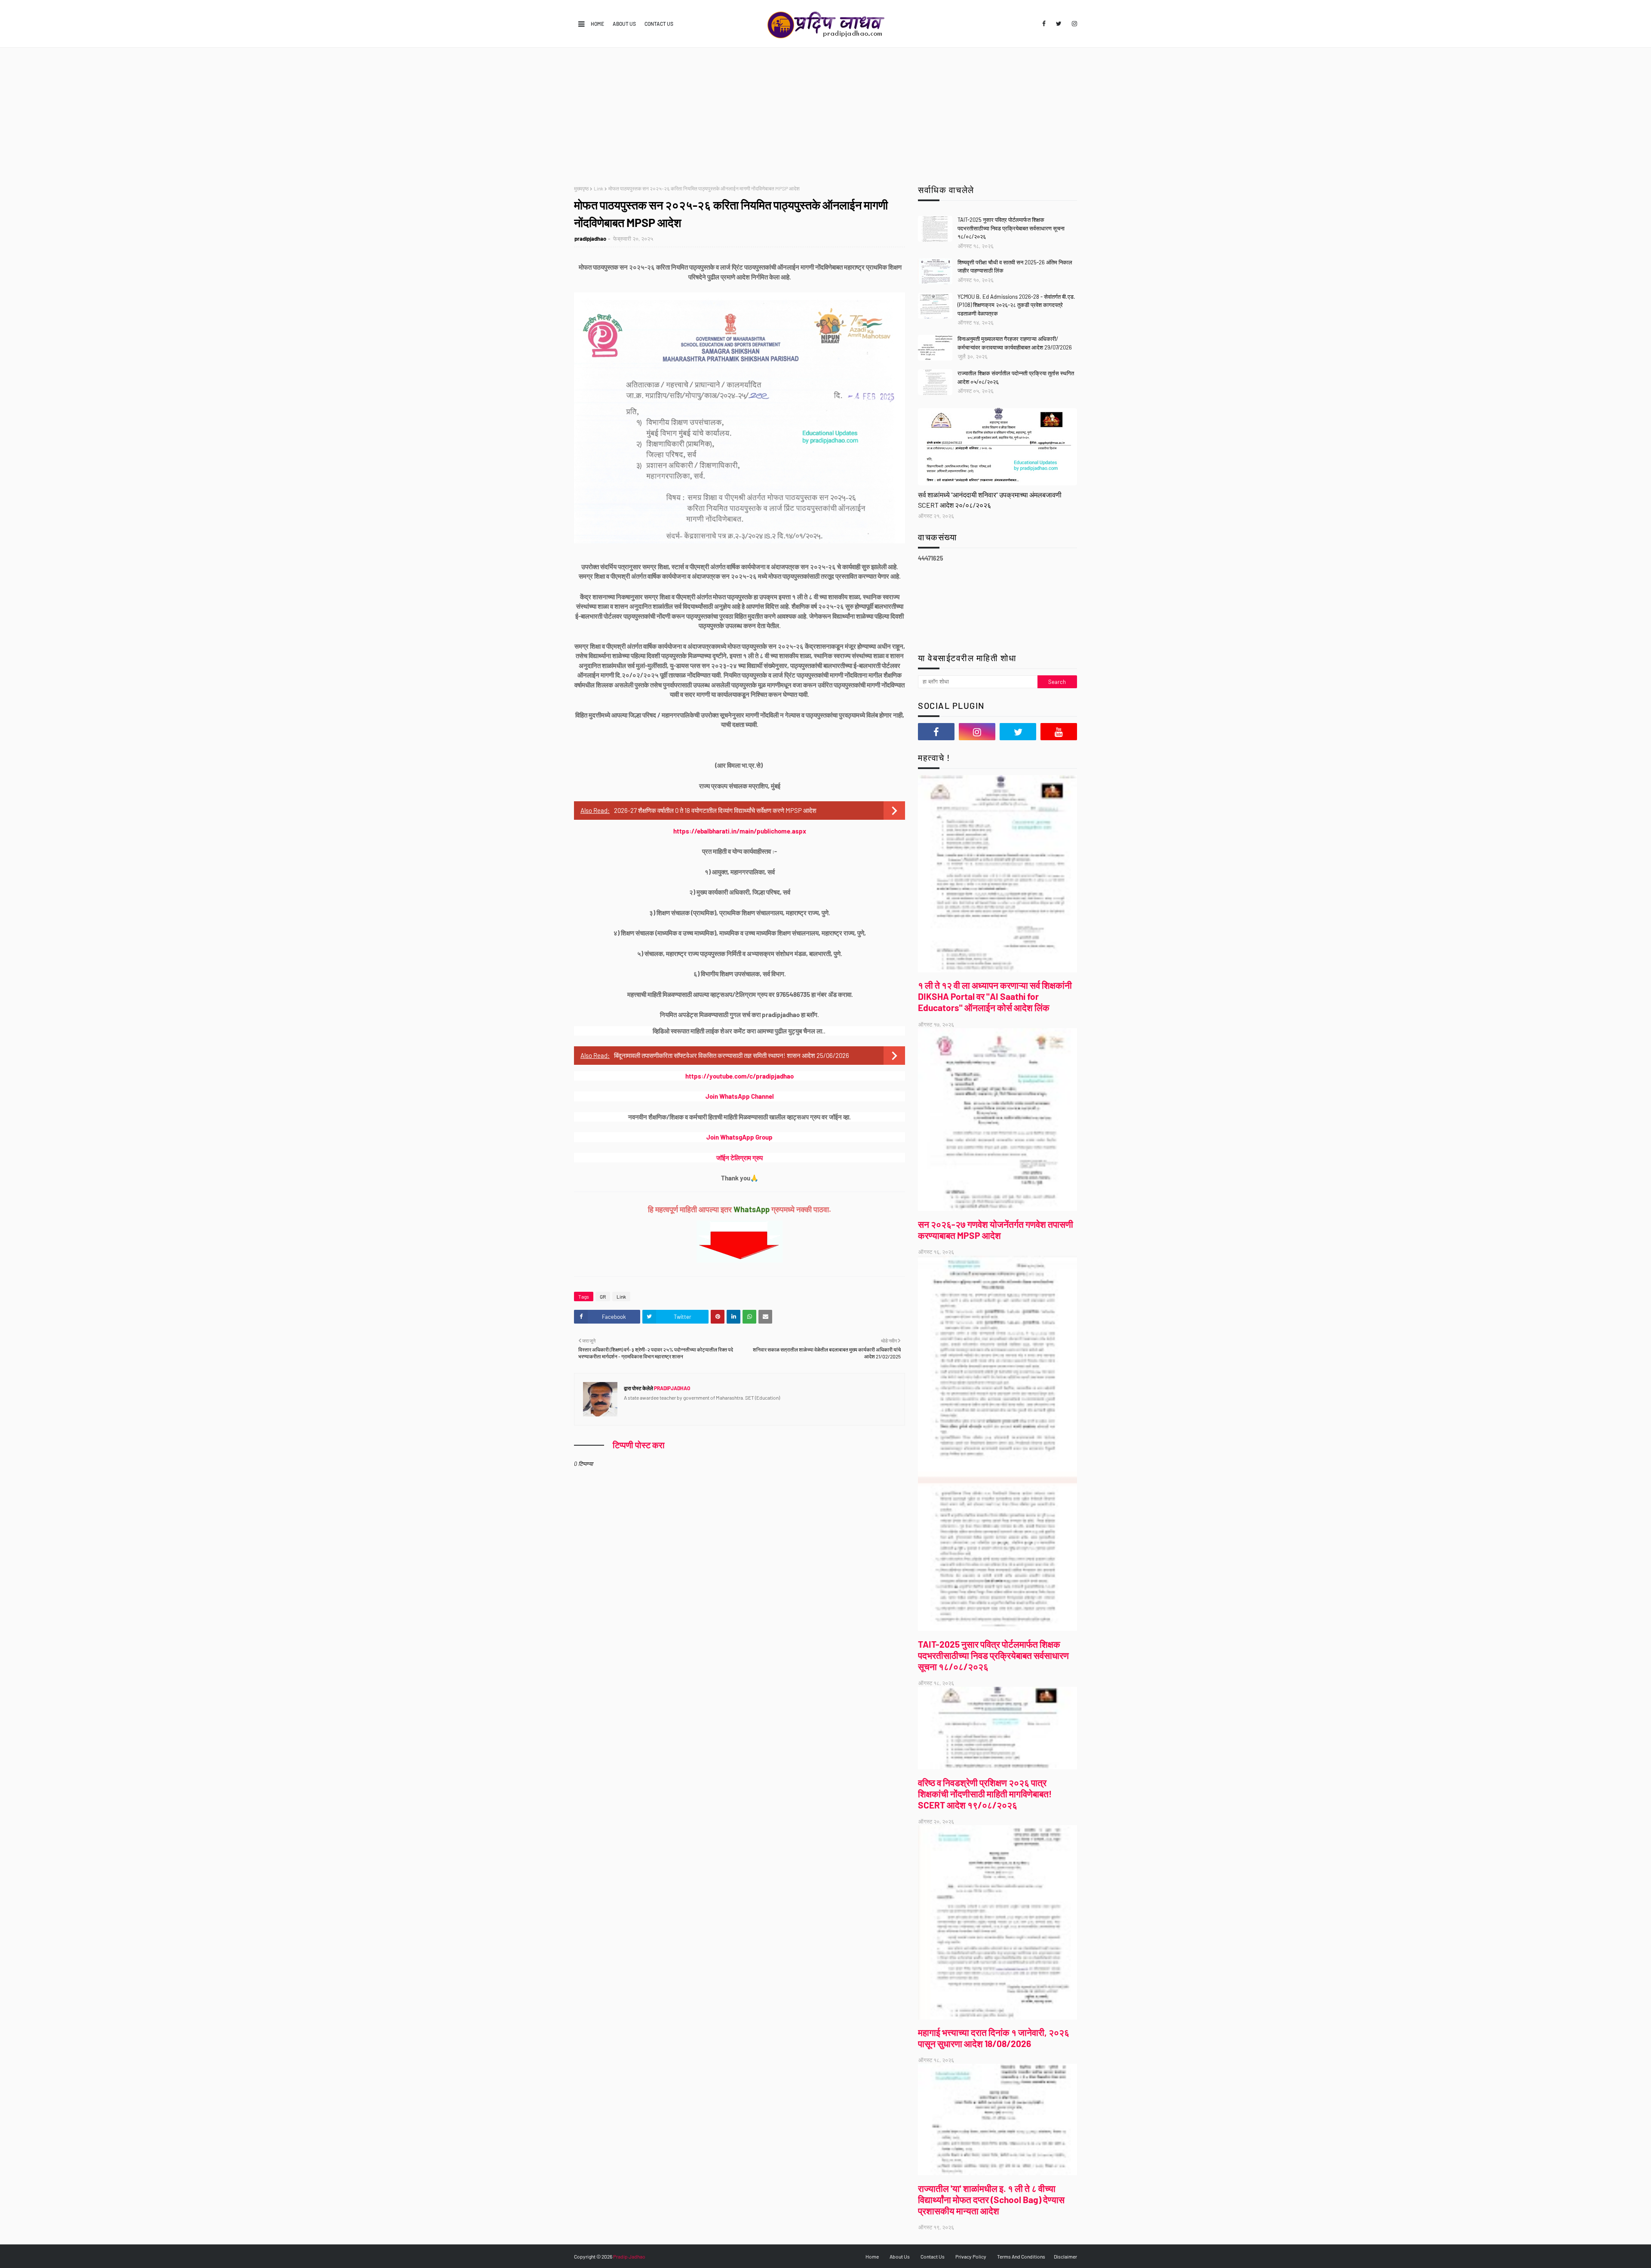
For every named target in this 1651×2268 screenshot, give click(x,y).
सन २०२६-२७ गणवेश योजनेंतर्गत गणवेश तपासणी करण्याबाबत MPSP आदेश (996, 1230)
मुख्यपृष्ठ (581, 188)
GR (603, 1296)
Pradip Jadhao (629, 2256)
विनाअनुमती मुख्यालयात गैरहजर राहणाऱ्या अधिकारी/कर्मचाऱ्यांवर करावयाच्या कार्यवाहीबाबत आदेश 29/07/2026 (1015, 343)
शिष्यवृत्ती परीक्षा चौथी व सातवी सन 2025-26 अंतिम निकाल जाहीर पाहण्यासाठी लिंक (1015, 267)
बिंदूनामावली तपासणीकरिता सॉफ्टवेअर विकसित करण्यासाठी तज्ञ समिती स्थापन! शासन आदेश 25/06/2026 (732, 1055)
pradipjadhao (590, 239)
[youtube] (1059, 732)
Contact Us (659, 24)
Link (598, 188)
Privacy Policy (971, 2256)
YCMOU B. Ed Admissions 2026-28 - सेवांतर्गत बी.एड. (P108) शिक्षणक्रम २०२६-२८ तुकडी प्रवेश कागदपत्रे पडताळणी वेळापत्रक (1016, 305)
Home (597, 24)
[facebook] (1044, 24)
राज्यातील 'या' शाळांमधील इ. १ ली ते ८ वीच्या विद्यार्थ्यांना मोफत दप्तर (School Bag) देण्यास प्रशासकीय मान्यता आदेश (991, 2199)
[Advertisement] (825, 112)
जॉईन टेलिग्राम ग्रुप (740, 1158)
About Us (624, 24)
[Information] (997, 447)
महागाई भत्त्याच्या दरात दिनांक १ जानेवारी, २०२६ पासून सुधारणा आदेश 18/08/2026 (994, 2038)
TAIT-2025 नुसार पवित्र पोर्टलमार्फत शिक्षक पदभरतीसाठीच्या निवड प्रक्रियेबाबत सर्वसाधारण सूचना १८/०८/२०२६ (1011, 228)
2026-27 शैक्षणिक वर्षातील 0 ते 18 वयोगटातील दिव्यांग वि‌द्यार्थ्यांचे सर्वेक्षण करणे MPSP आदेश (715, 810)
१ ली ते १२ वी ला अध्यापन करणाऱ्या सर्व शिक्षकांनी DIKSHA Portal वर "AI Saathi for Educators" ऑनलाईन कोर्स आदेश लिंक (995, 996)
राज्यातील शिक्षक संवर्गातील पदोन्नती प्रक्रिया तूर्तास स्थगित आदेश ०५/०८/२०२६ (1016, 377)
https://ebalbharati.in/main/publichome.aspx (740, 831)
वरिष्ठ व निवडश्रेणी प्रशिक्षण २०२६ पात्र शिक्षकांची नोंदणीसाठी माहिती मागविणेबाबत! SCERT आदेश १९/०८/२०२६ (985, 1794)
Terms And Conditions (1021, 2256)
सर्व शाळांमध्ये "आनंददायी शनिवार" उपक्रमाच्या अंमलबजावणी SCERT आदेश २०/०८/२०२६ (990, 500)
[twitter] (1059, 24)
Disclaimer (1065, 2256)
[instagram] (1073, 24)
